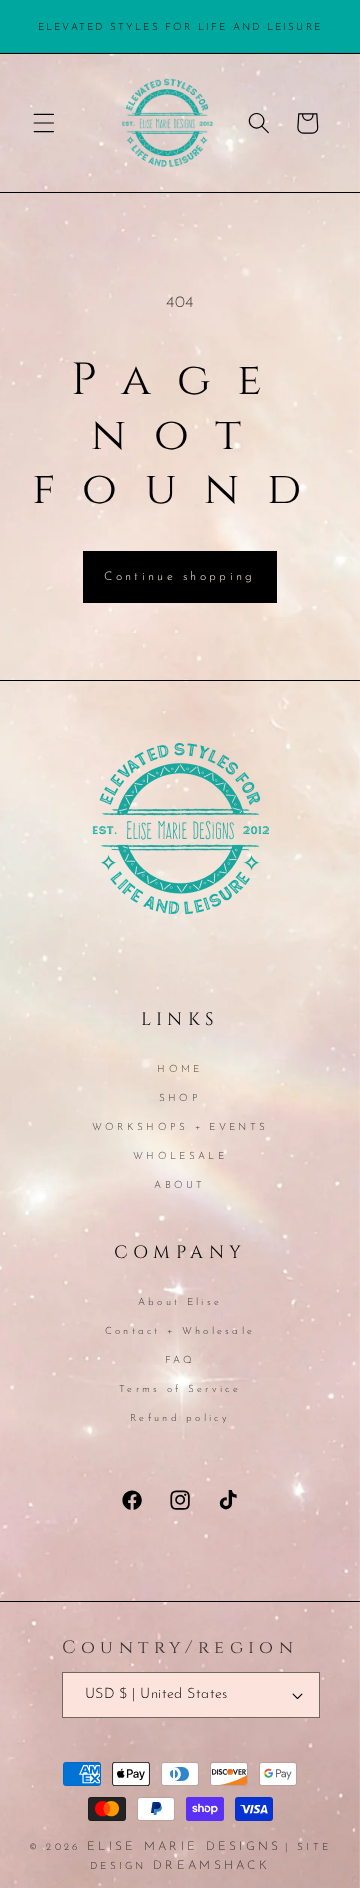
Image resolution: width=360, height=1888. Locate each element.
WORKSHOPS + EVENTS (180, 1127)
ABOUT (180, 1185)
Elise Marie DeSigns (184, 1847)
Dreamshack (211, 1866)
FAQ (180, 1360)
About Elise (180, 1302)
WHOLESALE (180, 1156)
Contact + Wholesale (180, 1331)
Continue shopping (179, 577)
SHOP (180, 1098)
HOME (179, 1069)
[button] (44, 123)
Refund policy (180, 1418)
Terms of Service (180, 1389)
